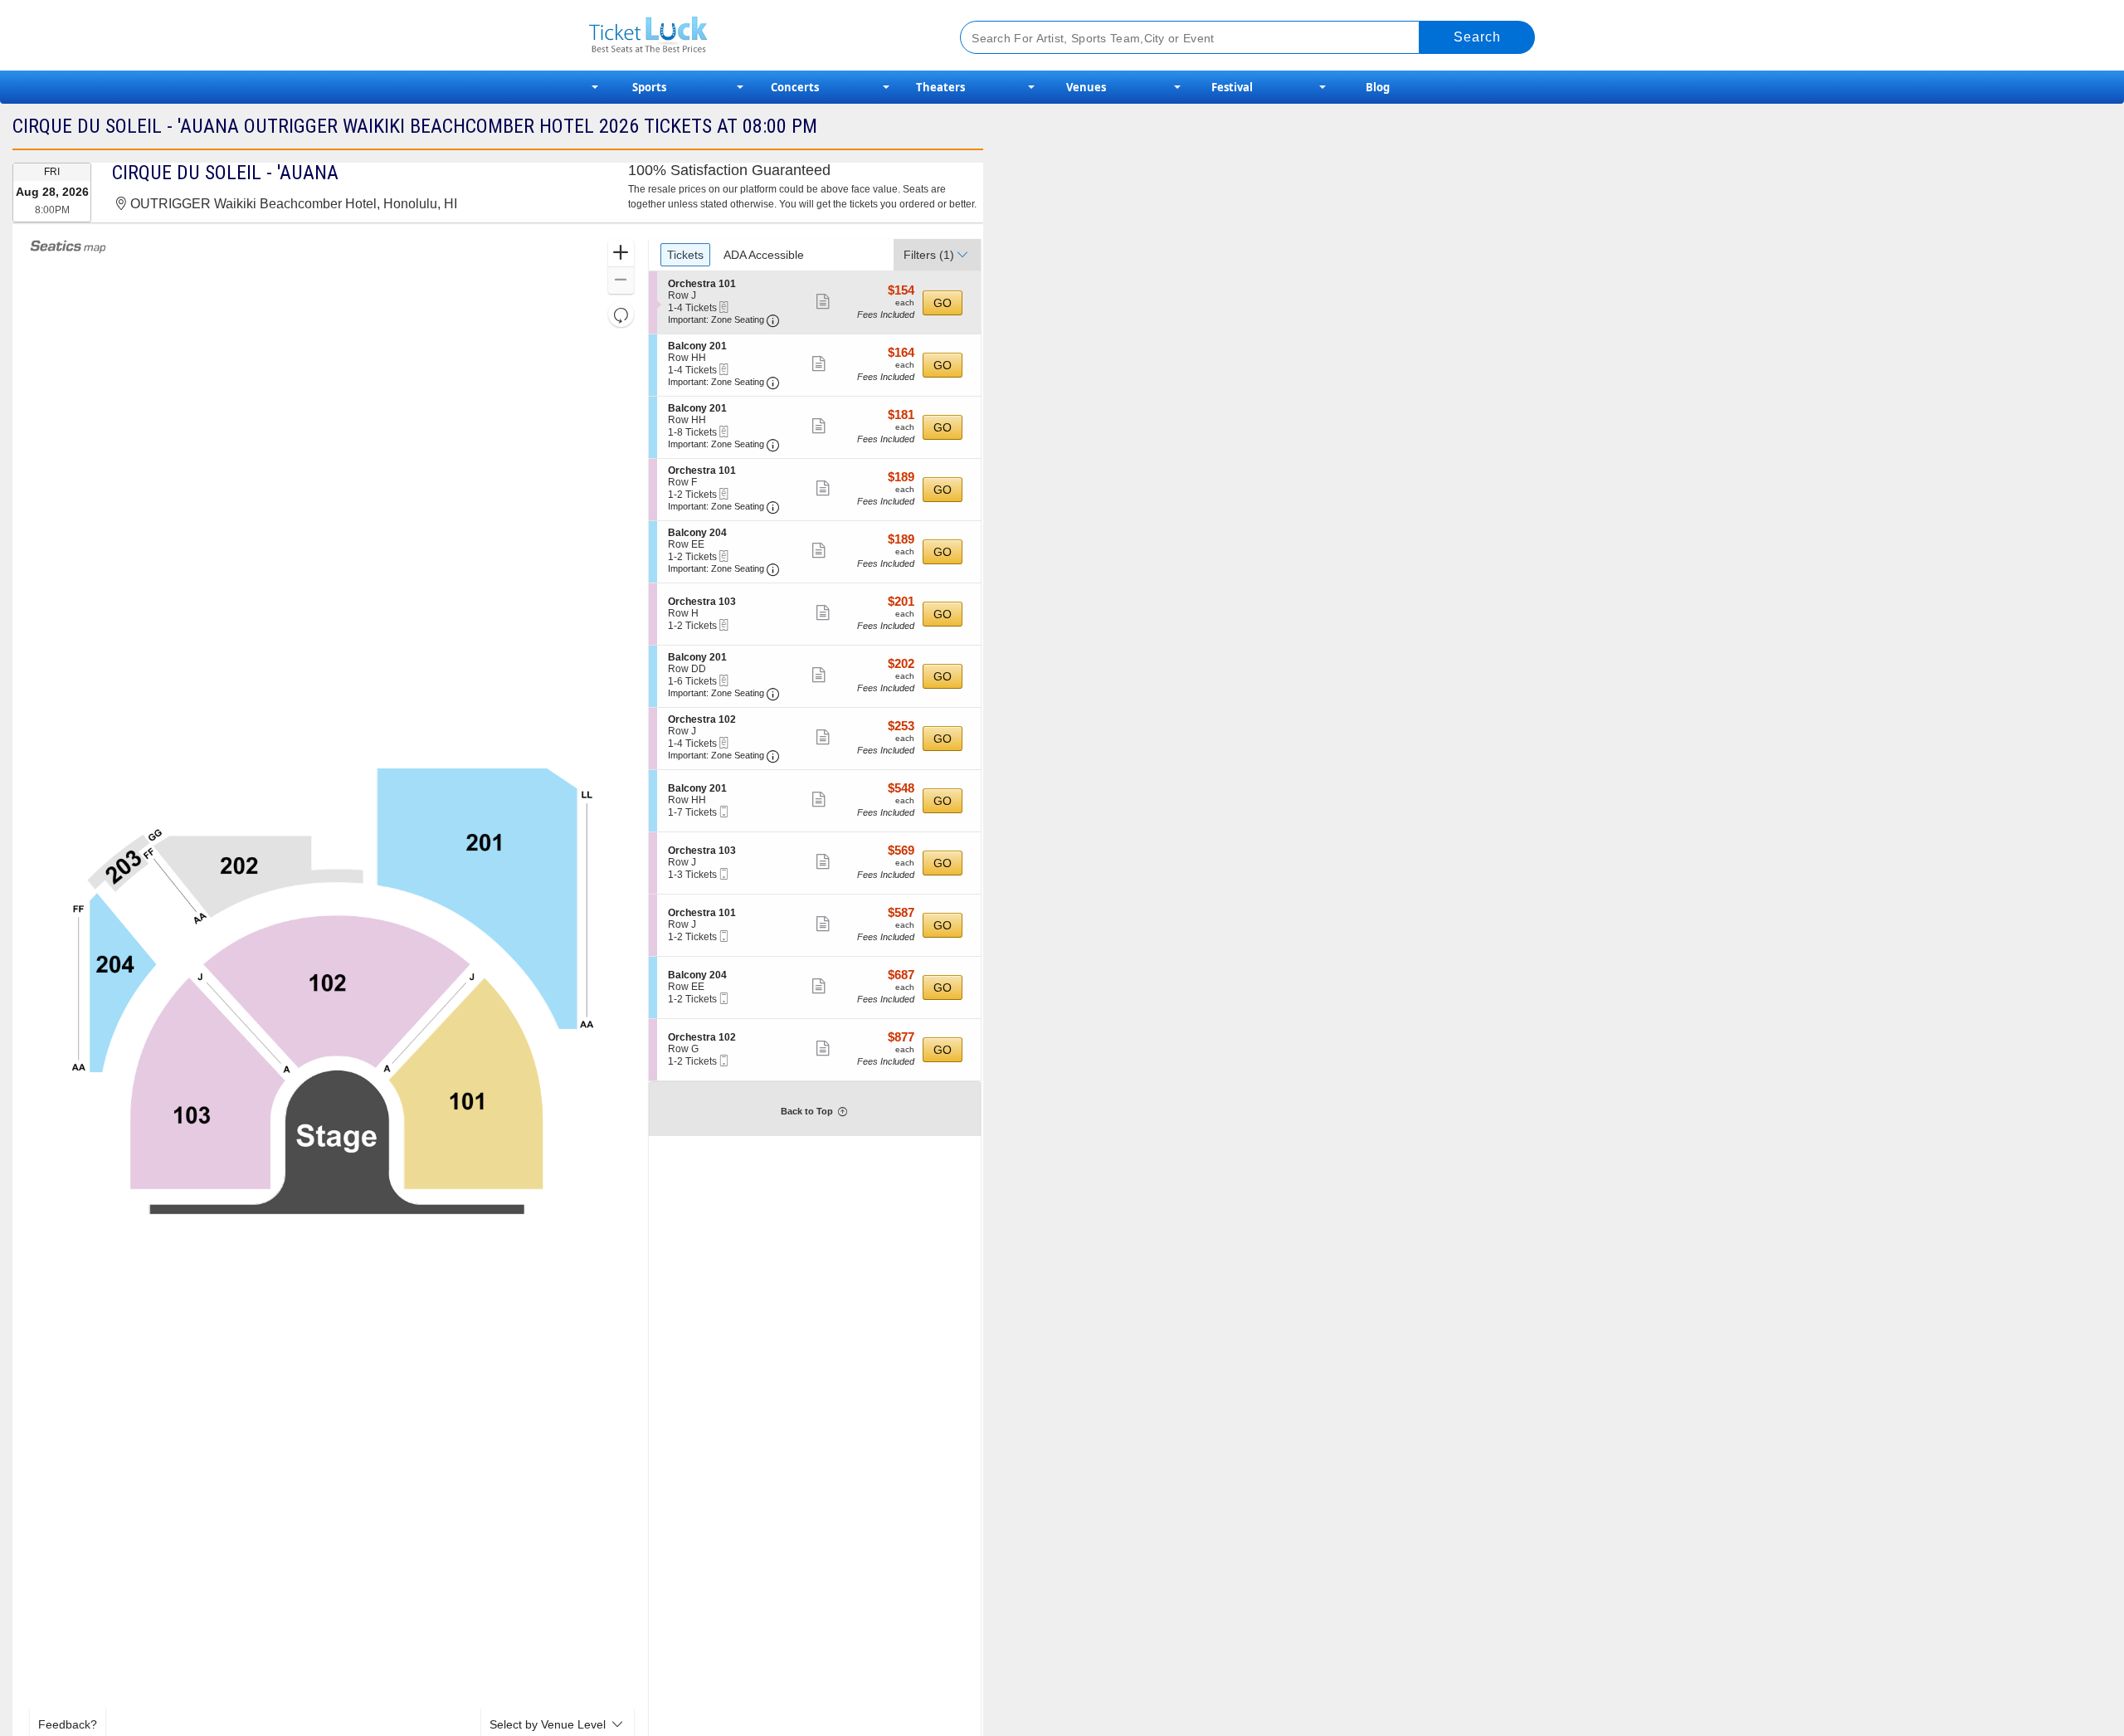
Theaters (940, 87)
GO (943, 303)
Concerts (795, 87)
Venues (1086, 87)
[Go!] (1477, 37)
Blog (1378, 87)
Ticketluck (755, 35)
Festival (1232, 87)
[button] (621, 254)
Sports (649, 87)
